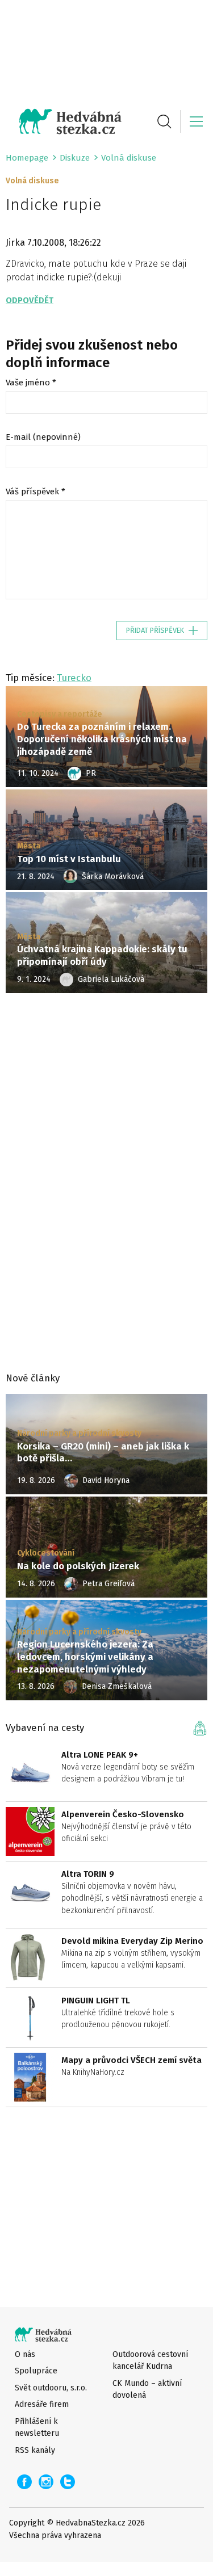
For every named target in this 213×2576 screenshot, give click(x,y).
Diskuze (75, 158)
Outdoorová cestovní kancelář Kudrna (150, 2360)
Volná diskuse (129, 158)
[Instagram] (46, 2482)
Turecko (74, 678)
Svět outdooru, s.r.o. (51, 2388)
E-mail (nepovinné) (43, 437)
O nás (25, 2354)
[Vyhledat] (164, 121)
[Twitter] (68, 2482)
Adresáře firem (42, 2404)
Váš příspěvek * (35, 491)
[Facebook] (24, 2482)
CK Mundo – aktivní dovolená (147, 2389)
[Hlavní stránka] (64, 121)
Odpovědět (30, 300)
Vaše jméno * (31, 383)
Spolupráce (36, 2371)
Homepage (27, 158)
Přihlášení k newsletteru (37, 2427)
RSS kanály (35, 2450)
